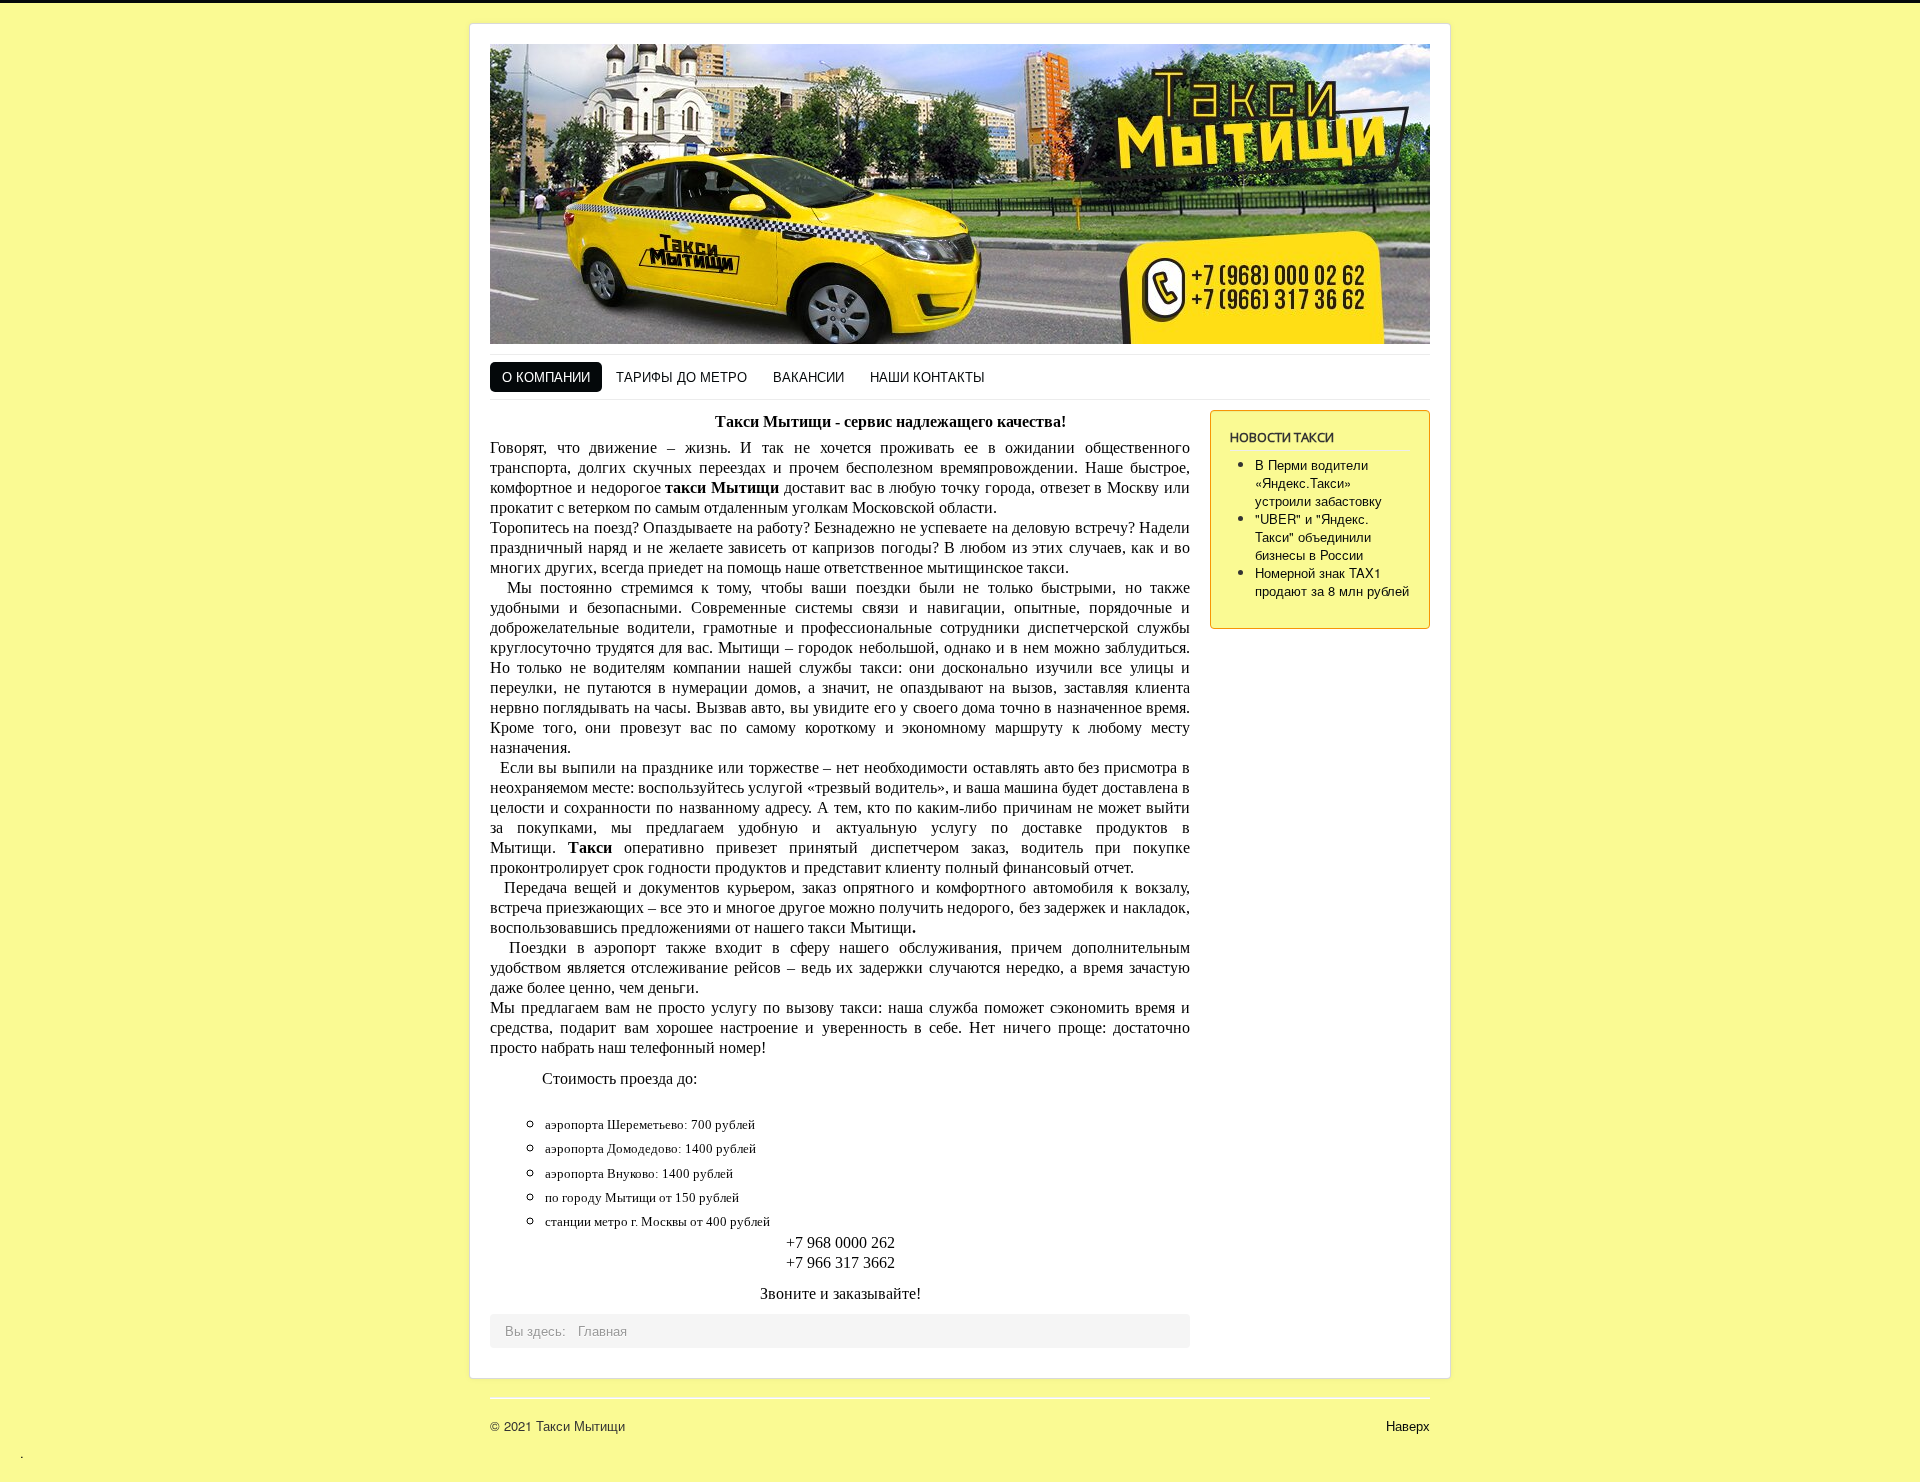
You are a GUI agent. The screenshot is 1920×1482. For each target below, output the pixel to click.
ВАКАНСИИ (808, 376)
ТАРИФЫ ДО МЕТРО (681, 376)
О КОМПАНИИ (546, 376)
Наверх (1408, 1425)
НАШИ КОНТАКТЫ (927, 376)
